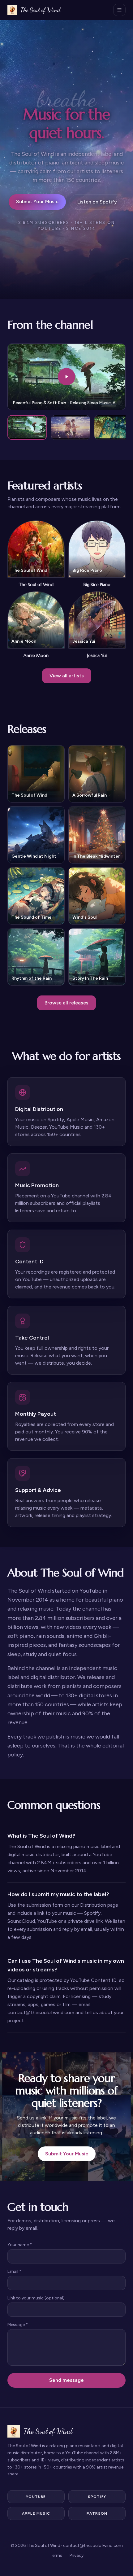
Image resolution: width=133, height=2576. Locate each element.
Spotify (97, 2497)
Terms (56, 2555)
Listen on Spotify (97, 202)
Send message (66, 2380)
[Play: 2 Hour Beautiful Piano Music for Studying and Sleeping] (71, 427)
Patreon (97, 2513)
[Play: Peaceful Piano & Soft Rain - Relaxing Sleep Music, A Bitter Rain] (27, 427)
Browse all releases (66, 1003)
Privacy (77, 2555)
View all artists (67, 676)
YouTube (36, 2497)
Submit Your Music (37, 201)
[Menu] (119, 10)
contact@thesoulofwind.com (93, 2545)
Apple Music (36, 2513)
